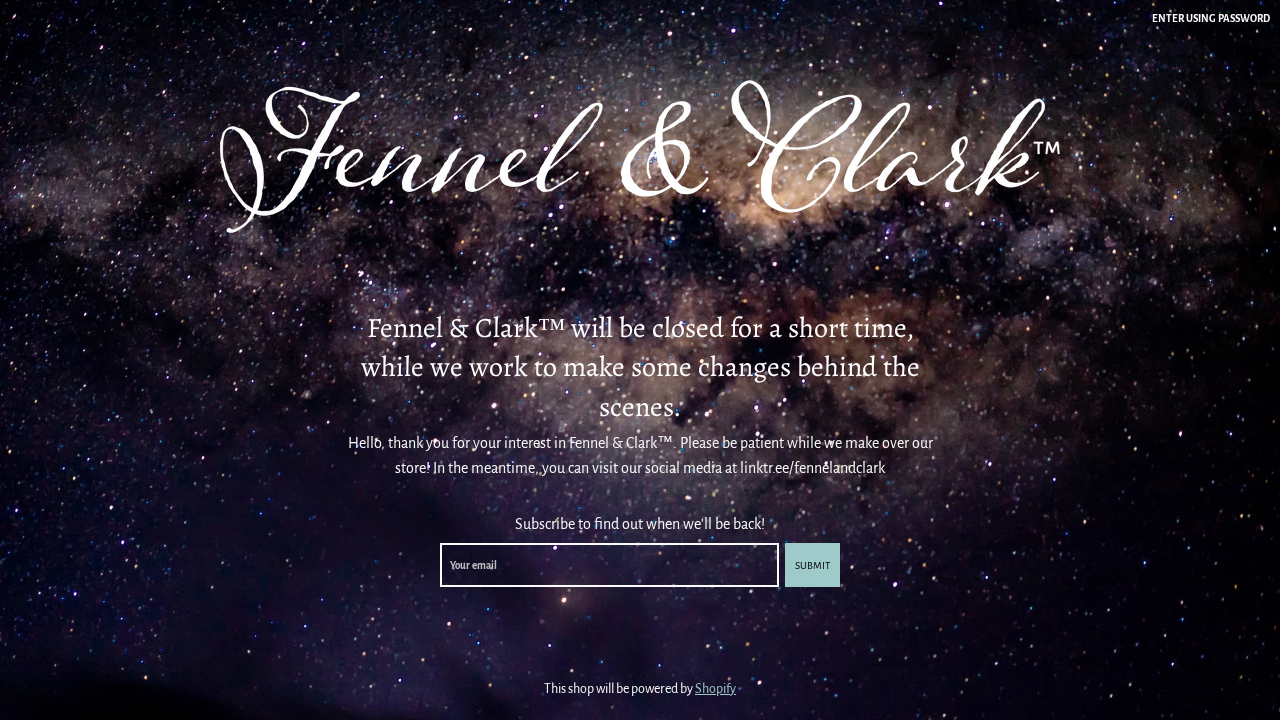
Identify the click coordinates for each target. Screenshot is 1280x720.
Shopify (715, 689)
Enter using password (1211, 18)
